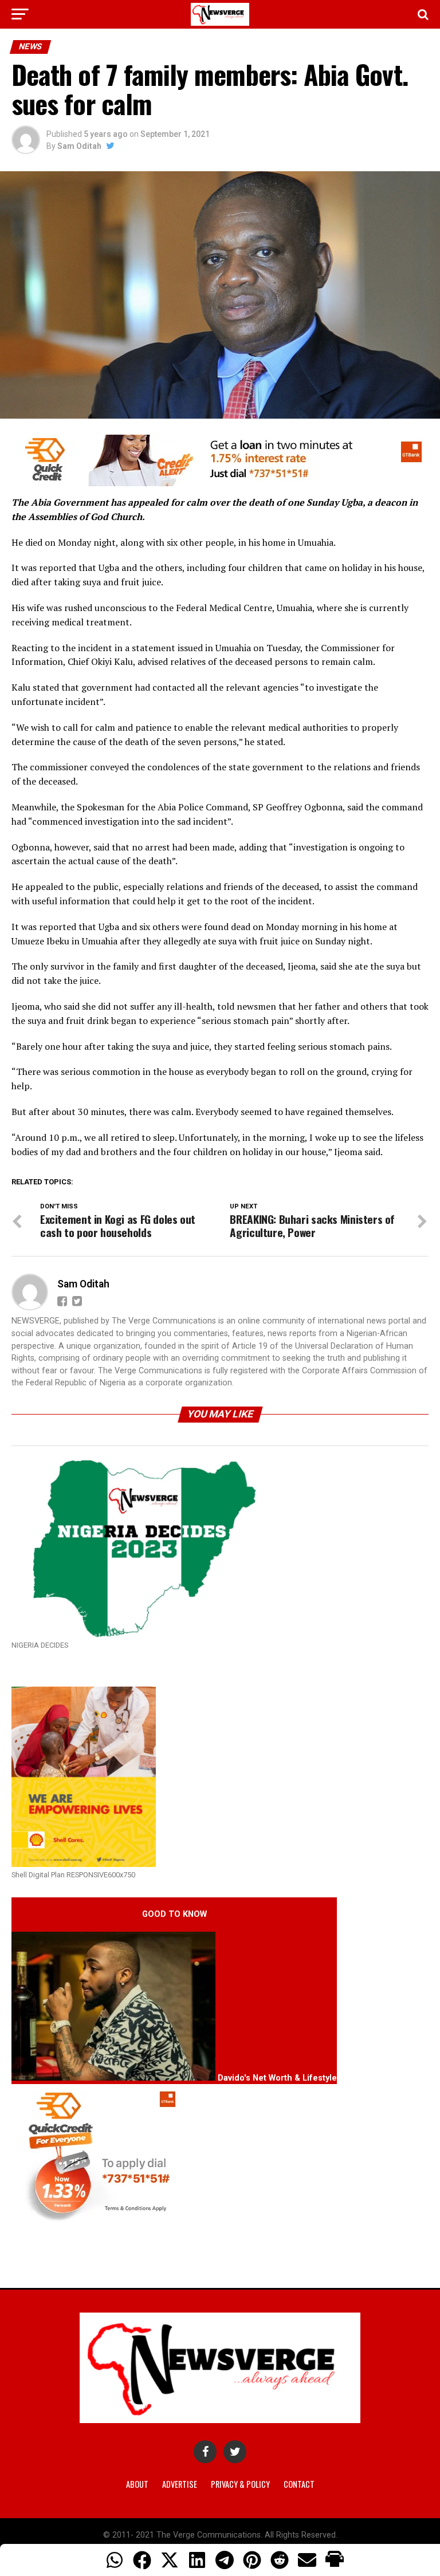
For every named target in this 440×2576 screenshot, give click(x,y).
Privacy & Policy (240, 2484)
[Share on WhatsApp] (115, 2560)
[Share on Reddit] (280, 2560)
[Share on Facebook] (142, 2560)
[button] (335, 2560)
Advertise (180, 2484)
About (137, 2484)
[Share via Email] (307, 2560)
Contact (299, 2484)
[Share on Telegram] (225, 2560)
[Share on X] (170, 2560)
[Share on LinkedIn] (197, 2560)
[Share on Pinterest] (252, 2560)
